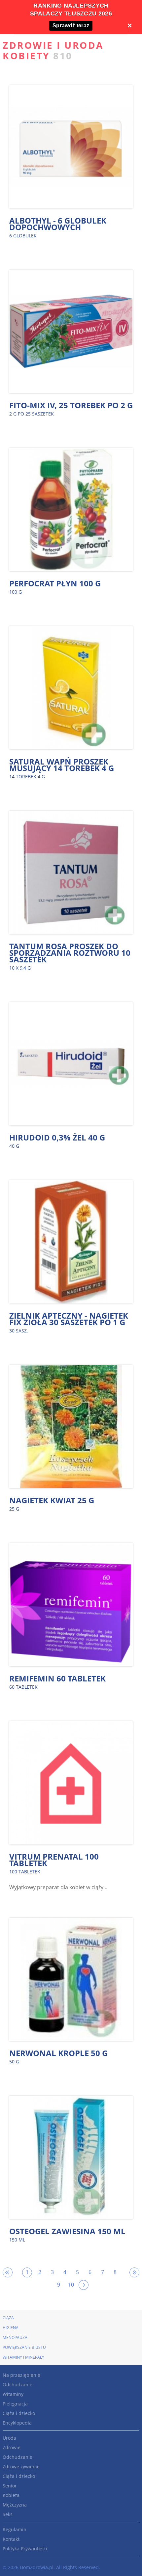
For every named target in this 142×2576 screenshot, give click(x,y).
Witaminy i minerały (23, 2357)
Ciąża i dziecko (19, 2413)
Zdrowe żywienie (21, 2467)
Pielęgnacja (15, 2404)
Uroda (9, 2438)
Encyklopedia (17, 2423)
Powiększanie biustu (24, 2347)
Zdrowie (12, 2447)
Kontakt (11, 2539)
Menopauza (15, 2337)
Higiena (11, 2328)
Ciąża (8, 2318)
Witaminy (13, 2394)
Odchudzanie (18, 2385)
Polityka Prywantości (25, 2549)
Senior (10, 2486)
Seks (8, 2514)
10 (71, 2285)
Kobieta (11, 2495)
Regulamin (15, 2529)
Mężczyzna (15, 2505)
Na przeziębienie (21, 2375)
